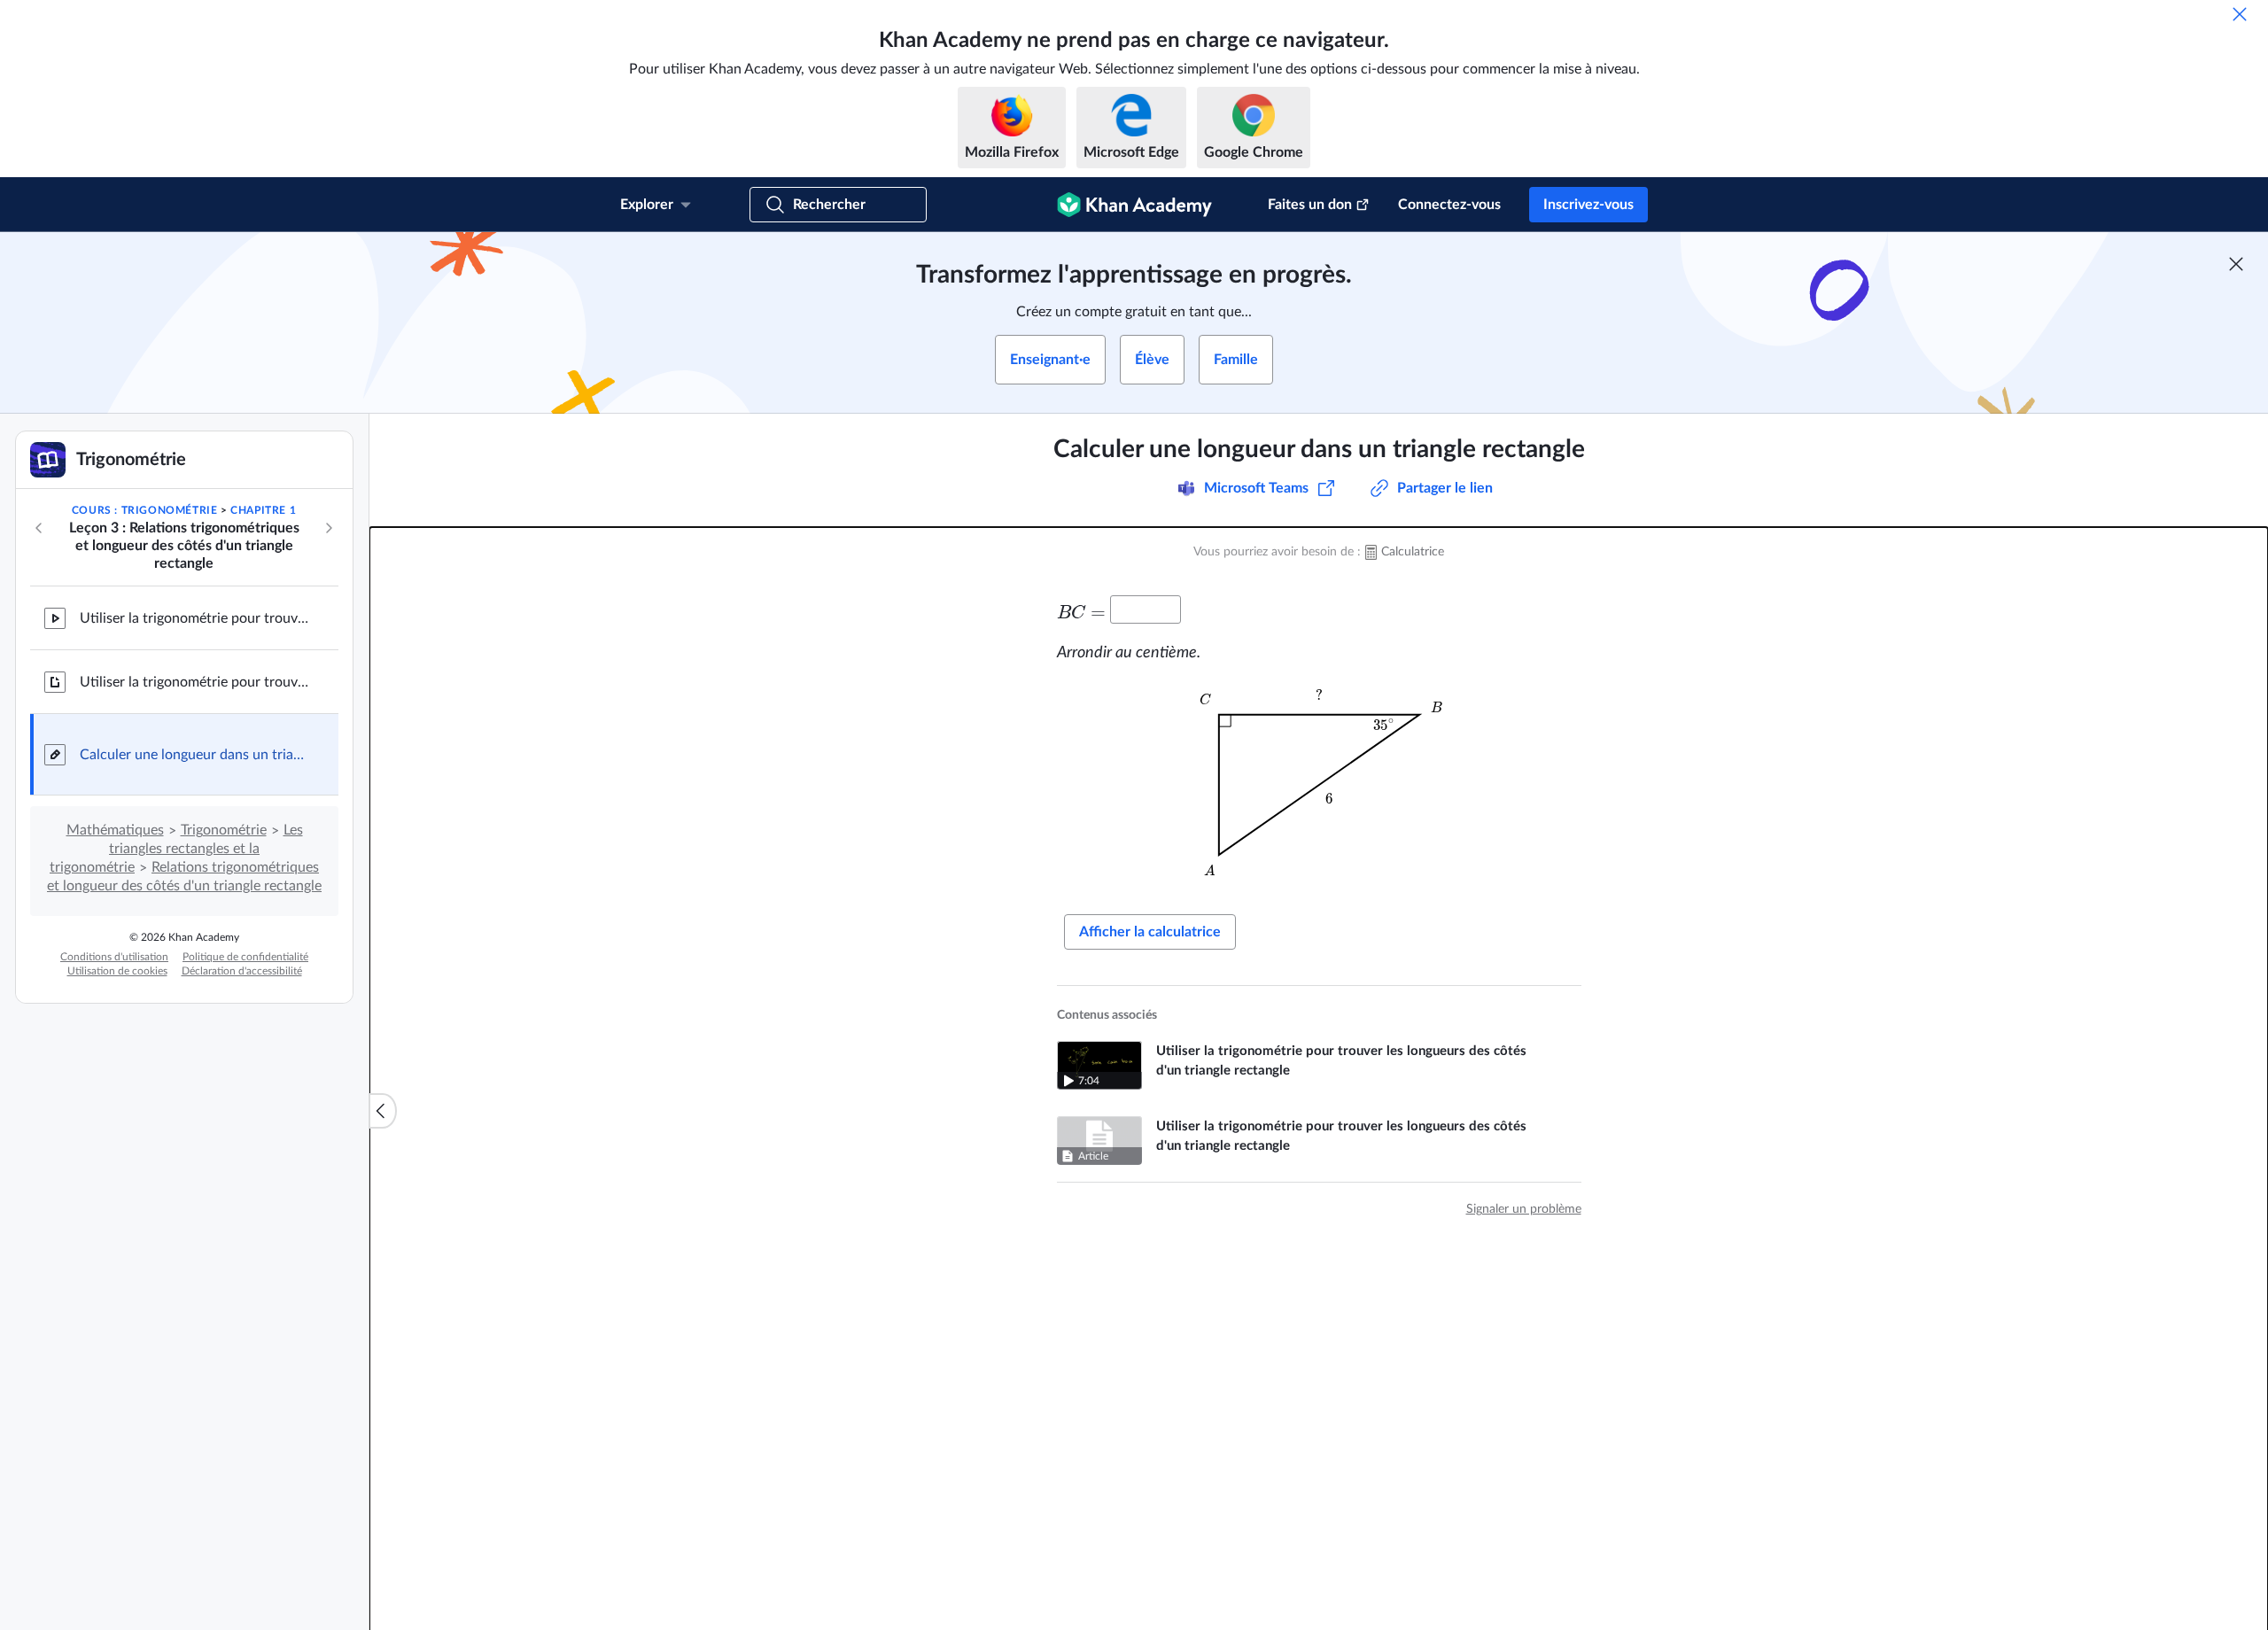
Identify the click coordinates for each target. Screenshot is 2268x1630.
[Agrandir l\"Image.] (1319, 785)
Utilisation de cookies (117, 971)
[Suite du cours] (329, 528)
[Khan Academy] (1134, 205)
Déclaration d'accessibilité (242, 971)
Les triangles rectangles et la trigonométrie (176, 849)
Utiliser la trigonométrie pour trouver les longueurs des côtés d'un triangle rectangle (195, 618)
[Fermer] (2240, 14)
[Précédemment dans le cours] (39, 528)
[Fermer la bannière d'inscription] (2236, 264)
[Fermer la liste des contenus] (383, 1111)
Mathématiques (115, 830)
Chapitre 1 (263, 510)
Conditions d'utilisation (114, 957)
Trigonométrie (224, 830)
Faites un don (1310, 205)
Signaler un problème (1524, 1209)
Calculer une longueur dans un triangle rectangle (195, 755)
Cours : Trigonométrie (145, 510)
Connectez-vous (1449, 205)
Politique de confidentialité (245, 957)
